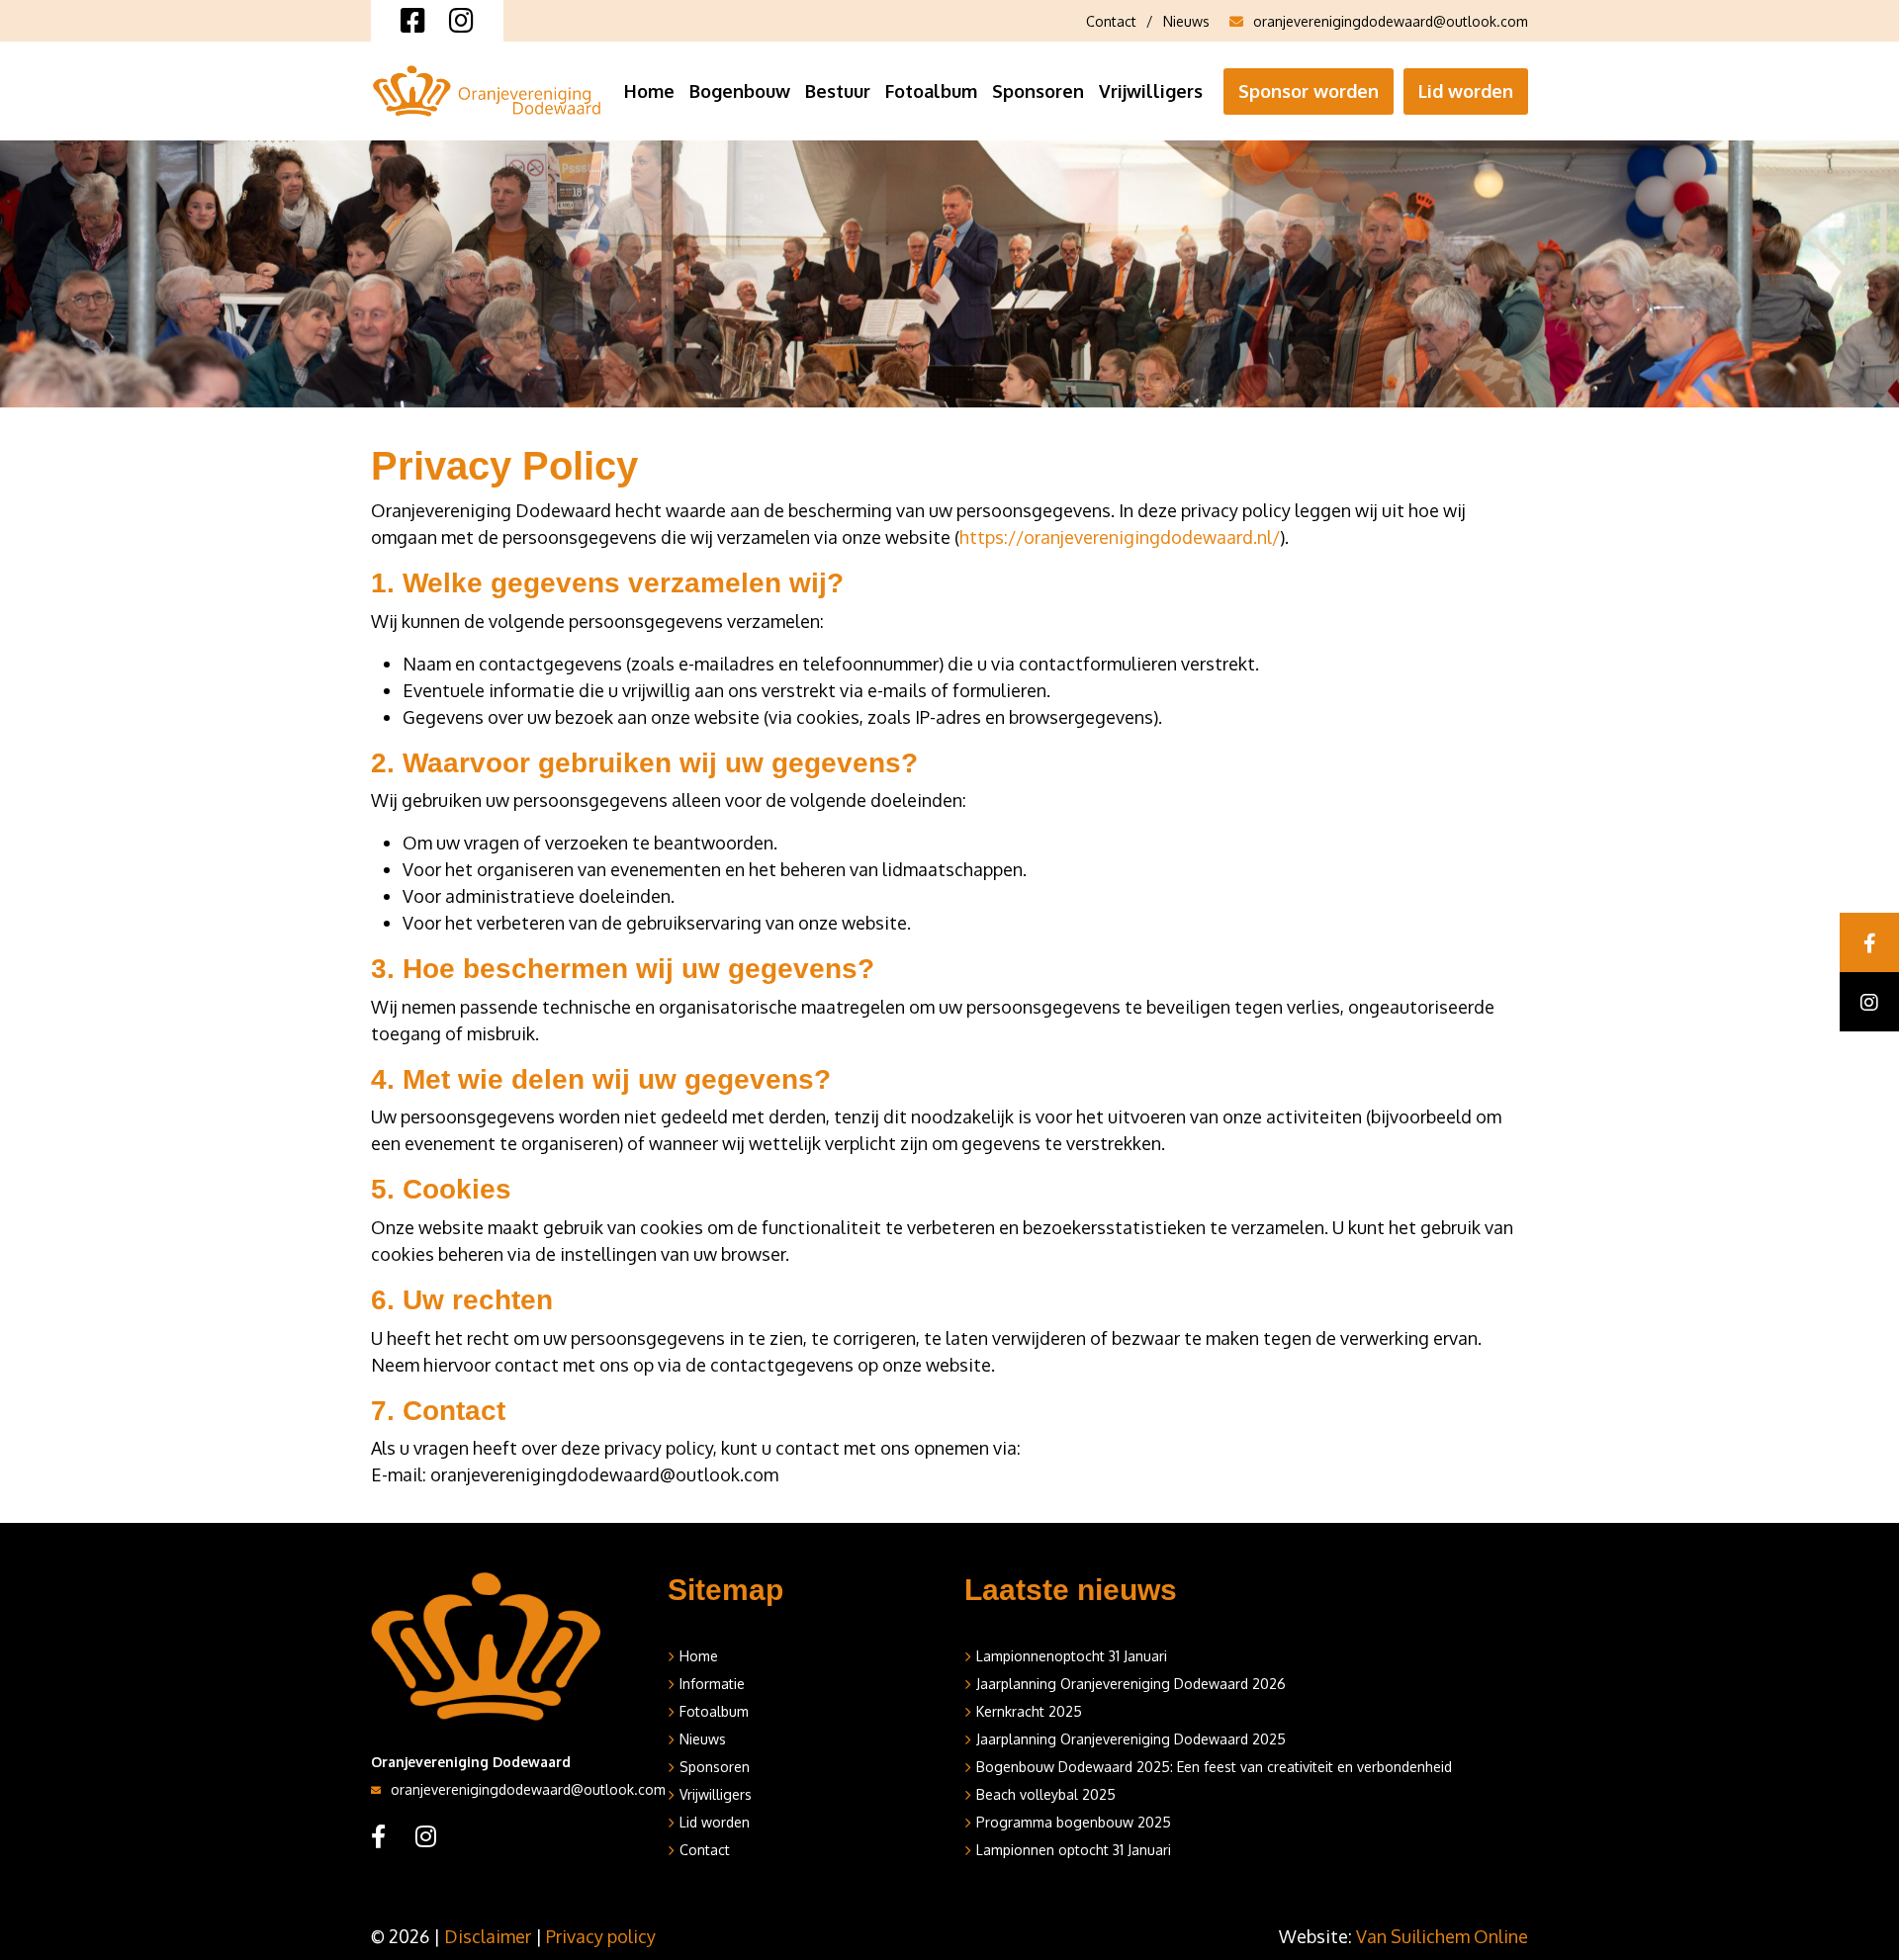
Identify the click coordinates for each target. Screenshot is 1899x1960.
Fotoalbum (931, 91)
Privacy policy (601, 1936)
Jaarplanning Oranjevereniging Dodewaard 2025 (1131, 1739)
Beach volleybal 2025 (1046, 1794)
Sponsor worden (1309, 91)
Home (649, 91)
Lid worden (1466, 91)
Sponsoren (1038, 91)
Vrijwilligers (1151, 91)
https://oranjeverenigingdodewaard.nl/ (1120, 537)
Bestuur (838, 91)
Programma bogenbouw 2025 (1074, 1822)
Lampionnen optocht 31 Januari (1074, 1850)
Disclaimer (488, 1936)
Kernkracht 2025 (1029, 1711)
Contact (1111, 21)
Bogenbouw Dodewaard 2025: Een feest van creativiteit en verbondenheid (1214, 1767)
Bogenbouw (740, 91)
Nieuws (1186, 21)
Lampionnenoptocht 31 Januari (1072, 1656)
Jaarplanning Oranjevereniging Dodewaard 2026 (1131, 1684)
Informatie (712, 1684)
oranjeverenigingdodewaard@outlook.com (1391, 21)
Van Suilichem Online (1442, 1936)
